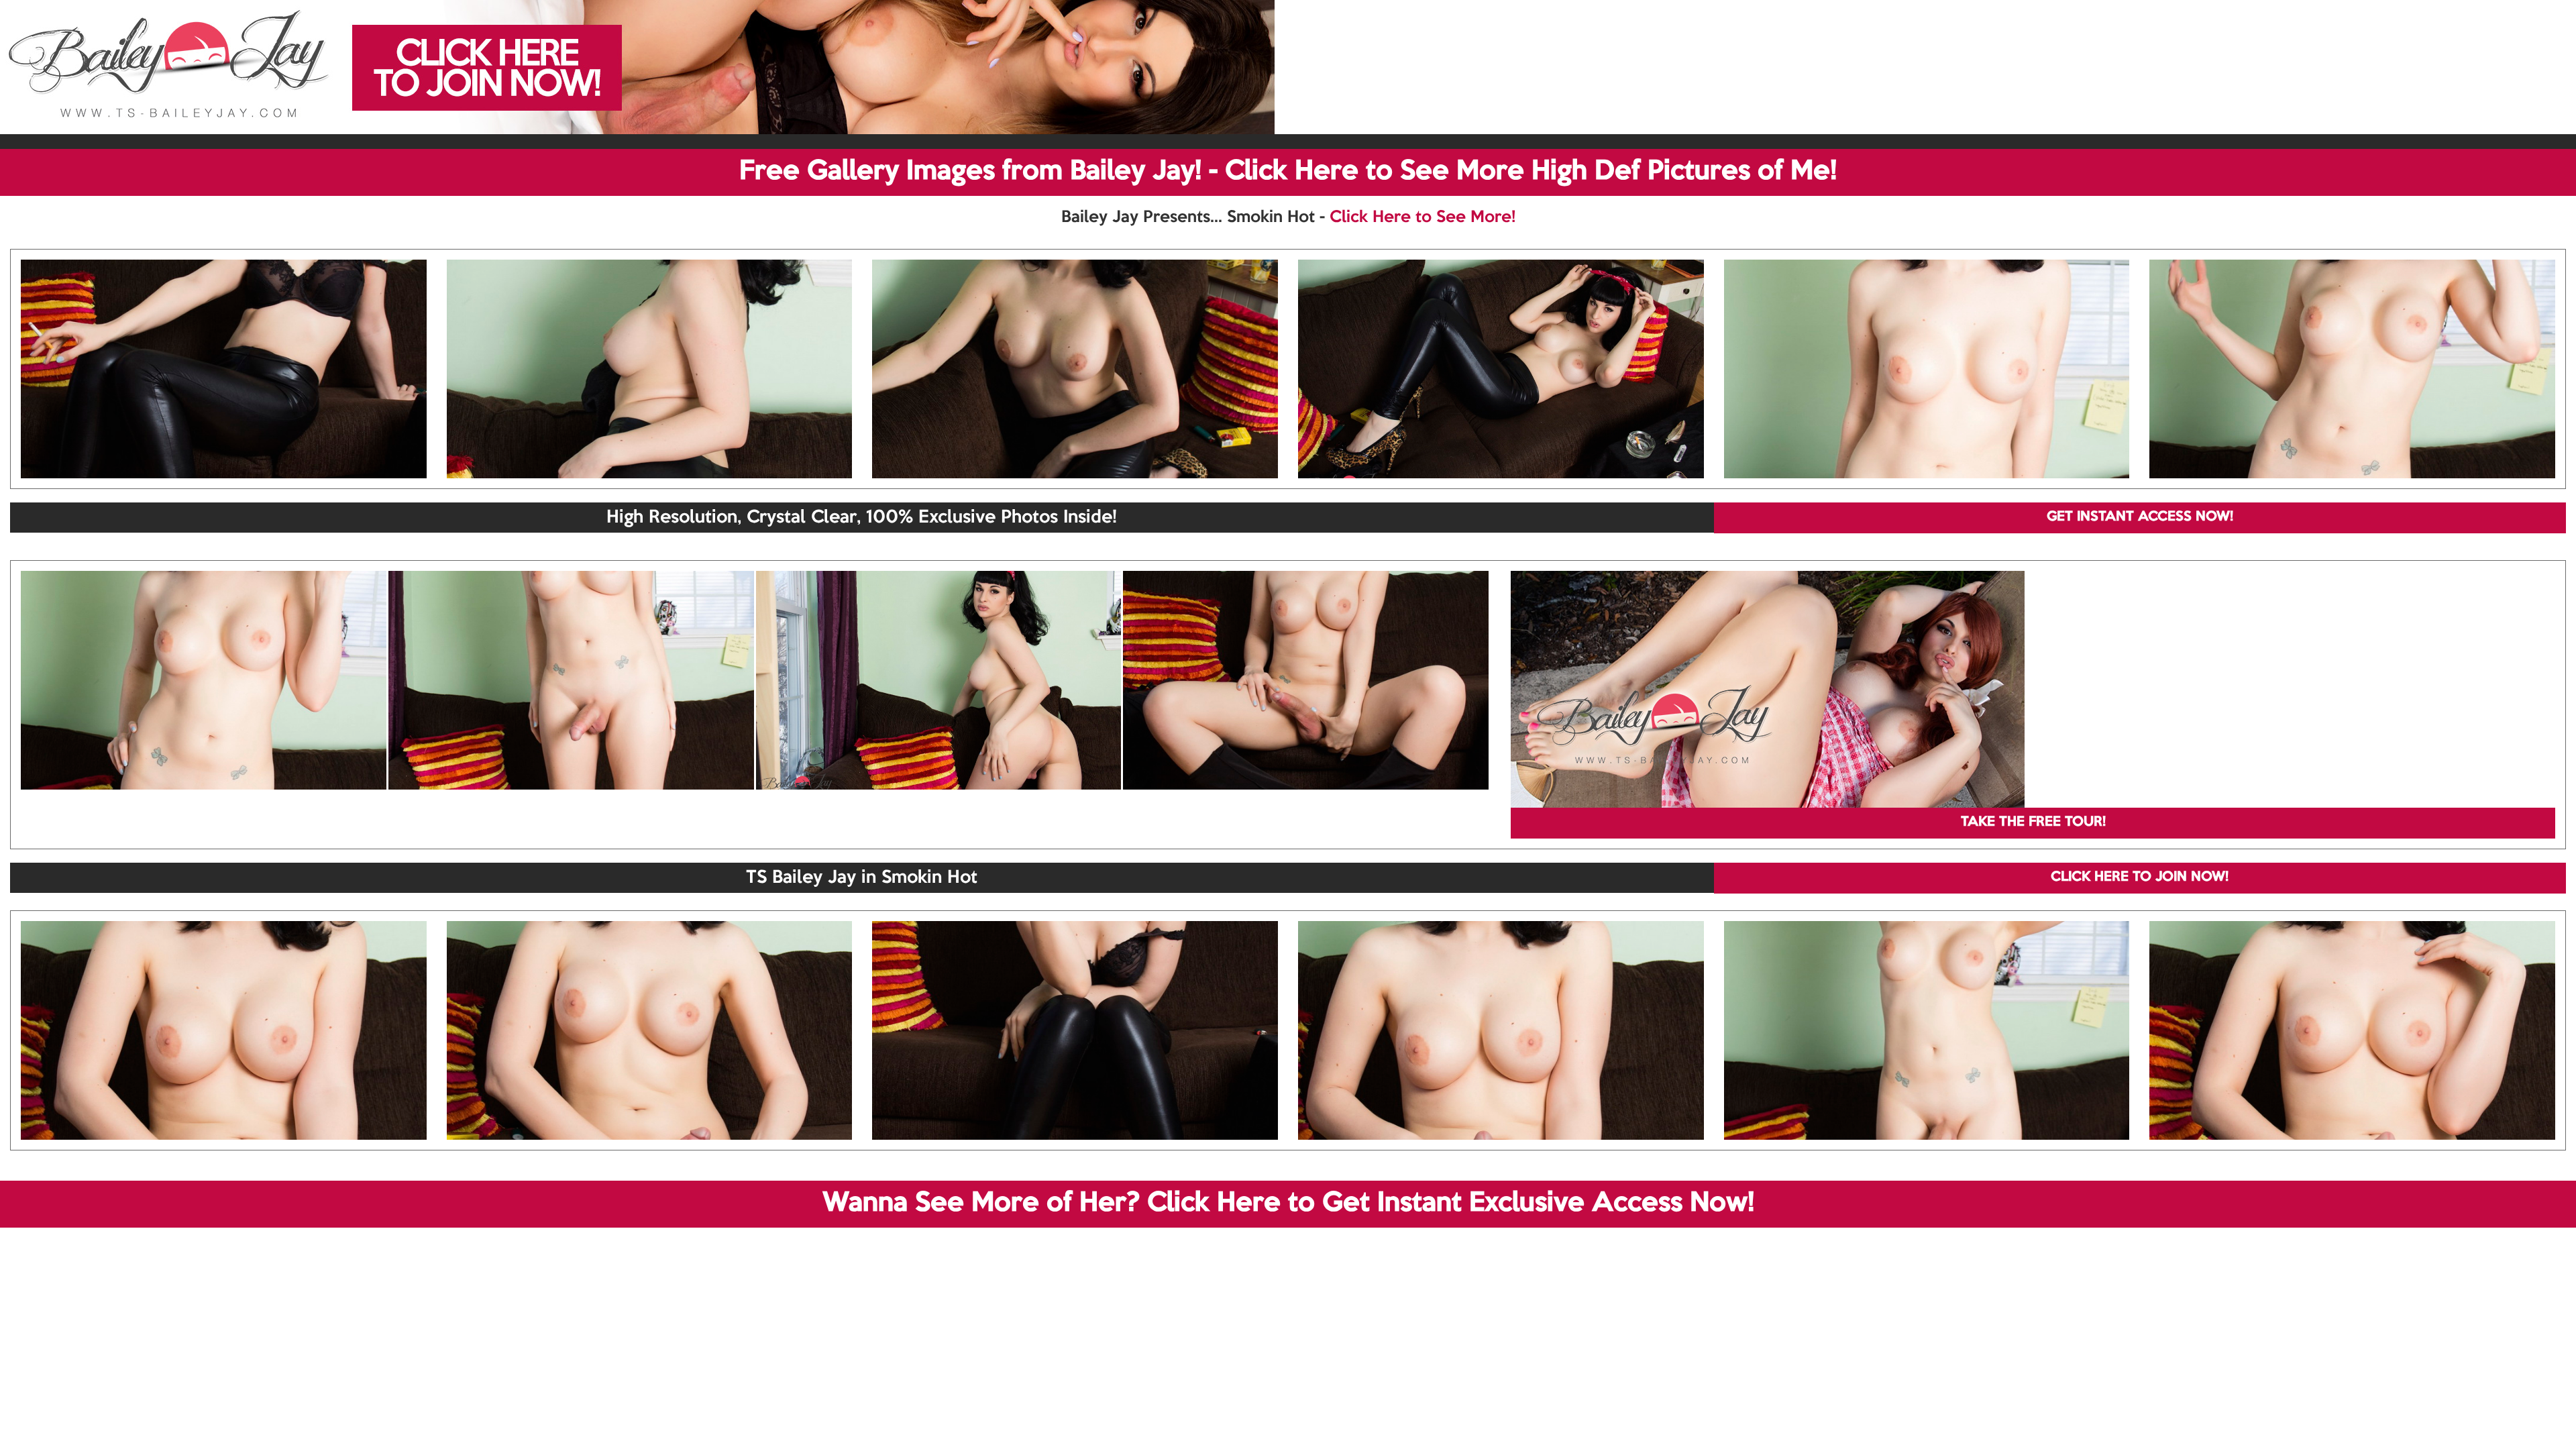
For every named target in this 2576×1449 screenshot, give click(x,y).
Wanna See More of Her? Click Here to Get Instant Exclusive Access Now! (1288, 1203)
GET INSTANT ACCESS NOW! (2140, 517)
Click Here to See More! (1423, 217)
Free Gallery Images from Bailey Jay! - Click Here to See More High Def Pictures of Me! (1288, 172)
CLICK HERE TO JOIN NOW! (2140, 877)
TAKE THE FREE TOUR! (2033, 822)
